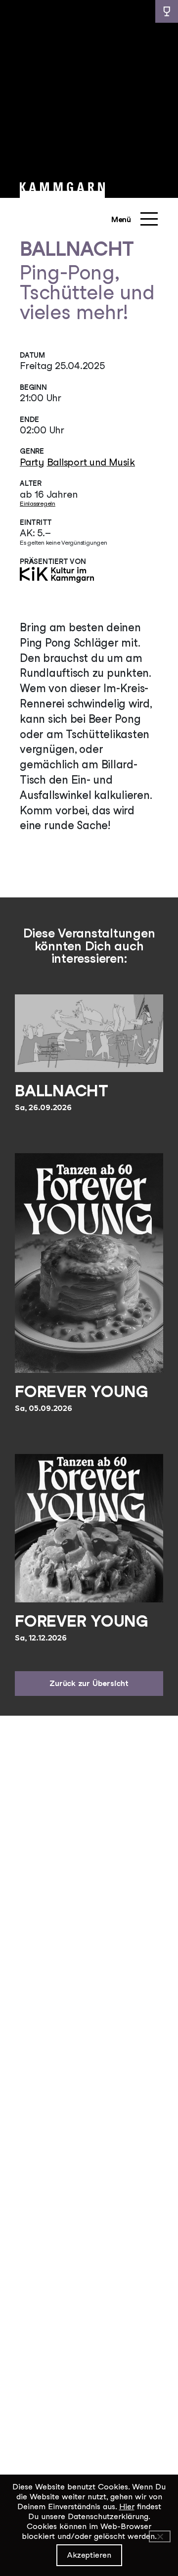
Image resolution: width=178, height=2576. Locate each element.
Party (32, 462)
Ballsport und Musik (91, 462)
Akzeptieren (89, 2555)
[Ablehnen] (160, 2536)
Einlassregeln (38, 503)
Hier (127, 2506)
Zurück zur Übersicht (89, 1683)
